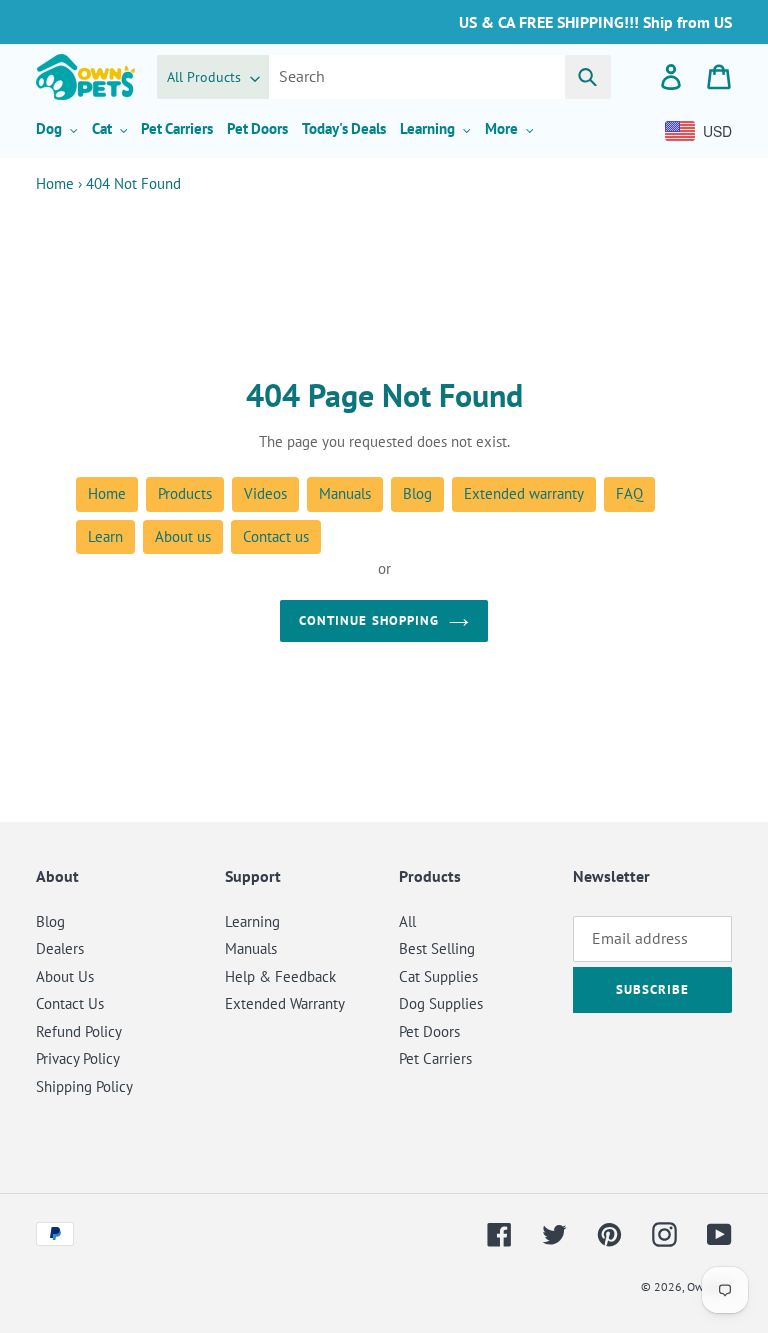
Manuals (345, 493)
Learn (105, 536)
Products (185, 493)
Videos (265, 493)
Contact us (276, 536)
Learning (252, 921)
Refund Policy (79, 1031)
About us (183, 536)
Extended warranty (524, 493)
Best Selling (437, 948)
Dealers (60, 948)
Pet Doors (429, 1031)
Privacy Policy (78, 1058)
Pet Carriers (435, 1058)
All (407, 921)
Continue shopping (369, 620)
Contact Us (70, 1003)
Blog (417, 493)
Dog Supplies (441, 1003)
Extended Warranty (285, 1003)
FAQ (629, 493)
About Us (65, 976)
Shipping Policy (84, 1086)
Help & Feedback (280, 976)
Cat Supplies (438, 976)
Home (55, 183)
